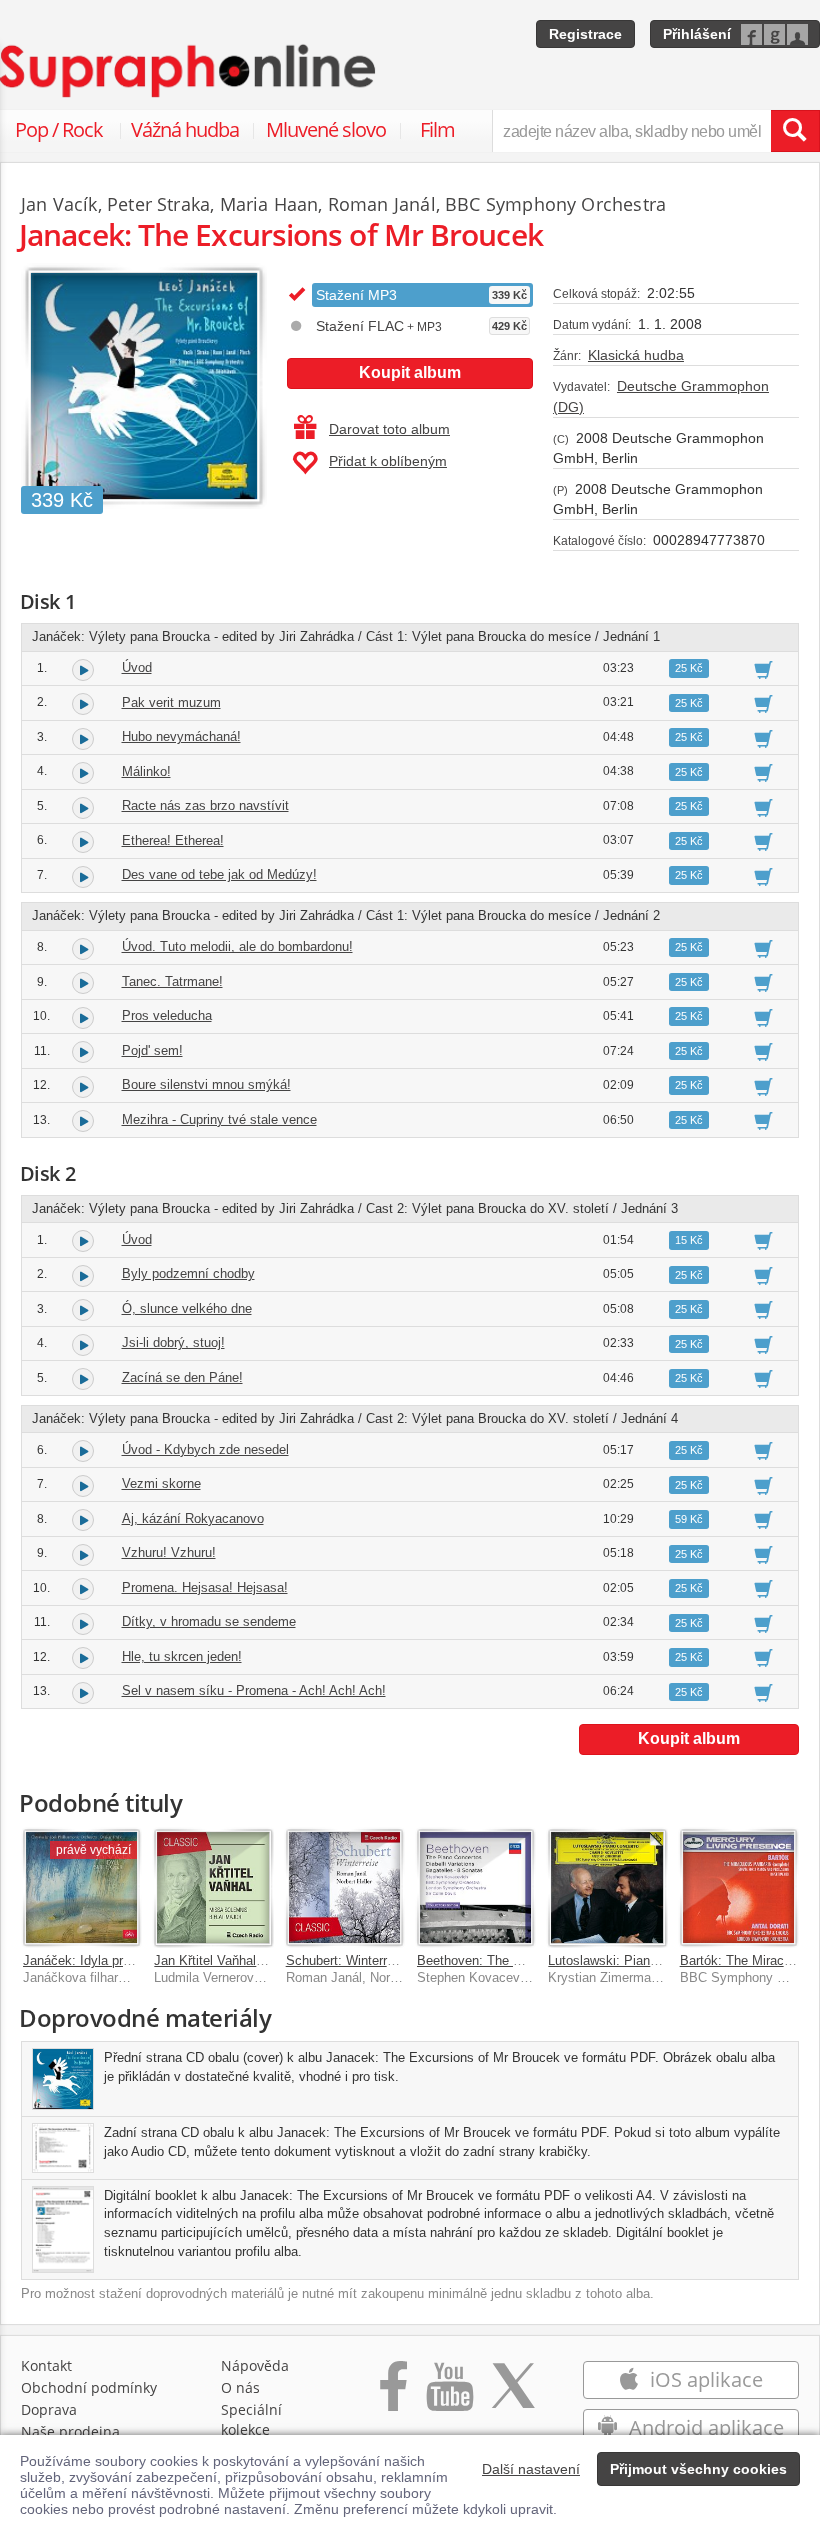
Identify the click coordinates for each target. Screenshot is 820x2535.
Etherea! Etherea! (173, 840)
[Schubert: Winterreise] (344, 1887)
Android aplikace (704, 2427)
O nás (240, 2387)
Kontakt (46, 2365)
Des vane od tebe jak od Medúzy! (219, 874)
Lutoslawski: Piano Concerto (630, 1960)
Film (437, 129)
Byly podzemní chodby (188, 1273)
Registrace (585, 34)
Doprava (49, 2409)
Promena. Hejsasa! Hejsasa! (205, 1587)
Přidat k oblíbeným (388, 461)
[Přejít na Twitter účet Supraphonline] (513, 2396)
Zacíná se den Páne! (182, 1377)
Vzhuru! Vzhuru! (169, 1552)
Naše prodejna (70, 2431)
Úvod (137, 667)
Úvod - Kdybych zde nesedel (205, 1449)
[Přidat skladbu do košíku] (763, 669)
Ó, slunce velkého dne (187, 1308)
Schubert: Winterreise (348, 1960)
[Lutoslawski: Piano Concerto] (606, 1887)
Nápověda (255, 2365)
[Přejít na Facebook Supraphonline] (393, 2396)
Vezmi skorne (161, 1483)
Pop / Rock (59, 129)
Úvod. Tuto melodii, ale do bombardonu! (237, 946)
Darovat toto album (389, 429)
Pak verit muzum (171, 702)
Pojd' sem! (152, 1050)
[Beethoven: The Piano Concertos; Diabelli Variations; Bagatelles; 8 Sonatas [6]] (475, 1887)
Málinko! (146, 771)
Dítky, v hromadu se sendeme (209, 1621)
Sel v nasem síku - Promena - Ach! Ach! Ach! (254, 1690)
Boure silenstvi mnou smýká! (206, 1084)
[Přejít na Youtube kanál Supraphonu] (449, 2396)
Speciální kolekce (251, 2419)
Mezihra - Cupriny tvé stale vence (219, 1119)
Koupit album (410, 372)
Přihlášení (697, 34)
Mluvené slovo (326, 129)
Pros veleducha (167, 1015)
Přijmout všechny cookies (698, 2469)
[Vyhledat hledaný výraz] (795, 131)
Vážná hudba (185, 129)
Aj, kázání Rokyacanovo (193, 1518)
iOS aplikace (704, 2379)
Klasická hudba (636, 355)
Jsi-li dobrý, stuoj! (173, 1342)
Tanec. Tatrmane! (172, 981)
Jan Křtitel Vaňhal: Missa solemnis (254, 1960)
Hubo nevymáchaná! (181, 736)
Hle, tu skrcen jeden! (182, 1656)
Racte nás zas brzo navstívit (205, 805)
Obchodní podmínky (89, 2387)
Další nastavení (531, 2469)
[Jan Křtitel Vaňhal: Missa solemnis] (212, 1887)
